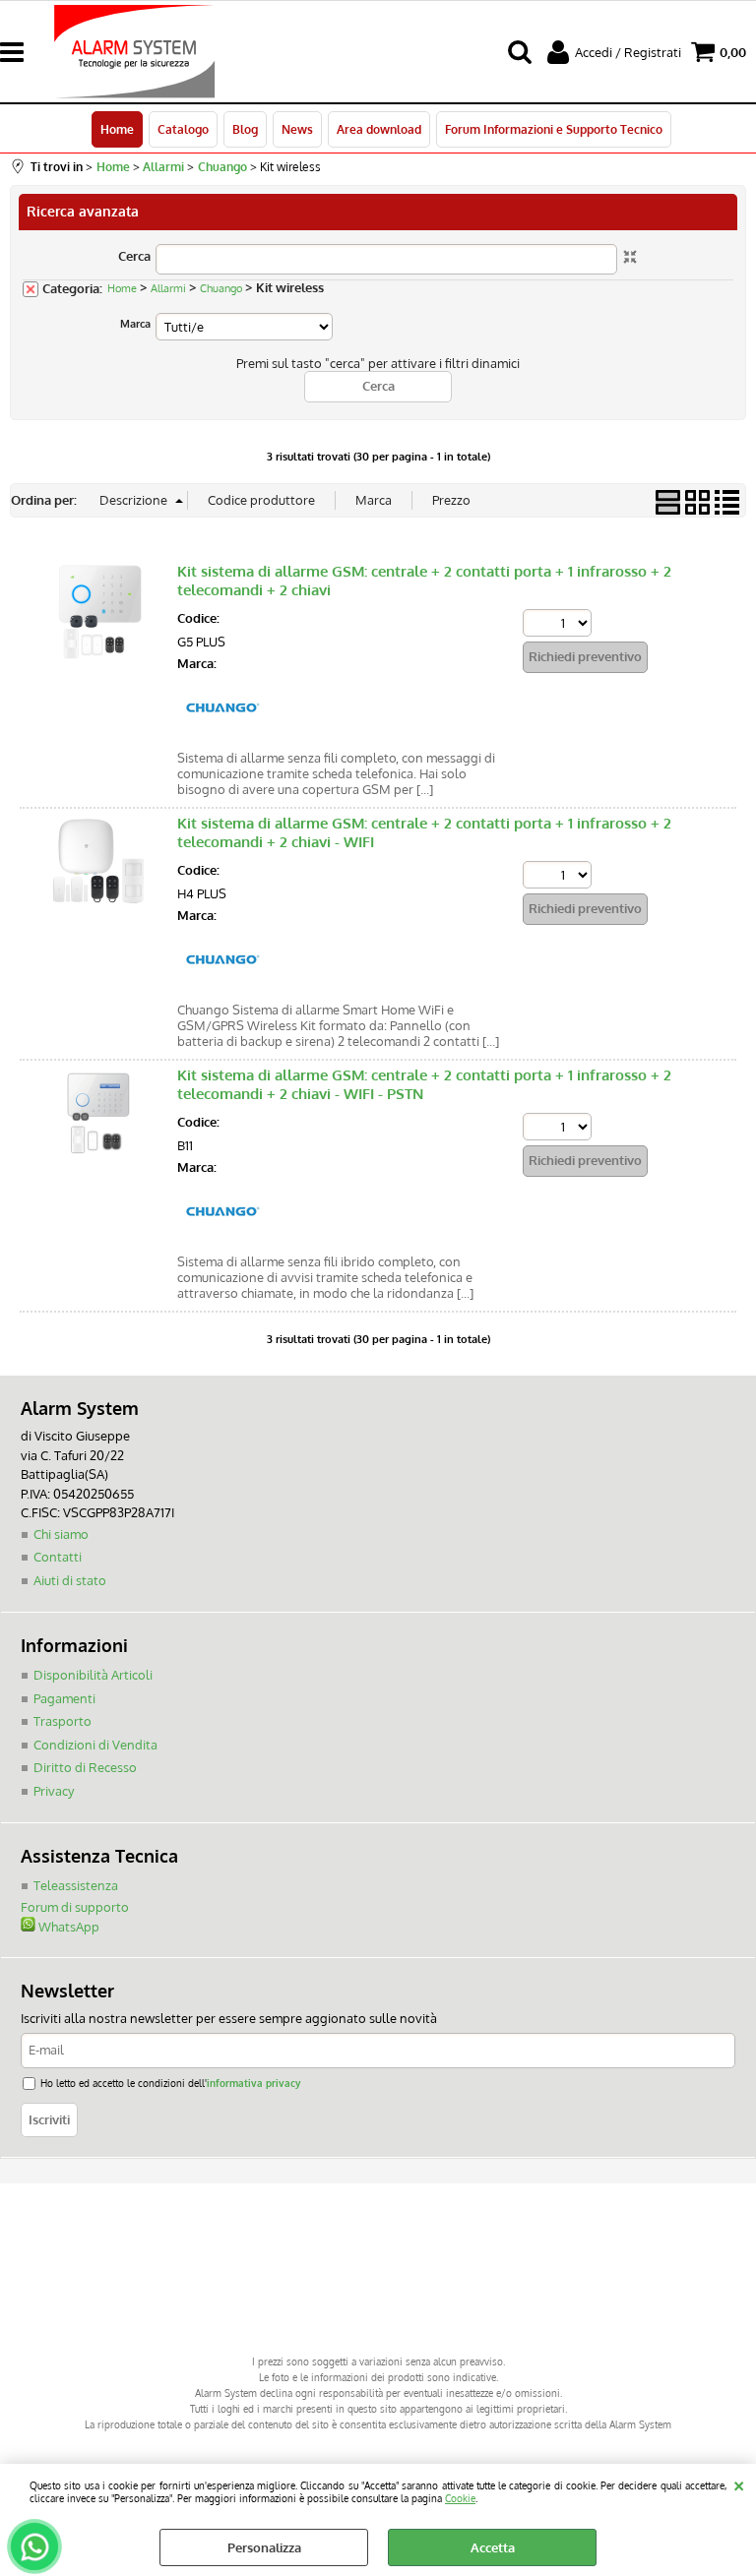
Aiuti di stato (70, 1580)
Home (117, 129)
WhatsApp (67, 1927)
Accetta (493, 2547)
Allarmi (168, 288)
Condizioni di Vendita (95, 1745)
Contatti (58, 1557)
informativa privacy (253, 2083)
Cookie (460, 2498)
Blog (245, 129)
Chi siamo (61, 1534)
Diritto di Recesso (85, 1767)
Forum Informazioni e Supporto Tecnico (554, 129)
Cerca (134, 256)
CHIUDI (739, 2484)
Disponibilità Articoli (93, 1675)
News (297, 129)
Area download (379, 129)
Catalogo (183, 129)
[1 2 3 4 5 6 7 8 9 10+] (560, 625)
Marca (135, 324)
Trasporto (63, 1721)
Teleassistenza (76, 1885)
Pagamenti (64, 1698)
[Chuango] (221, 732)
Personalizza (264, 2547)
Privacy (54, 1791)
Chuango (221, 288)
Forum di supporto (75, 1907)
